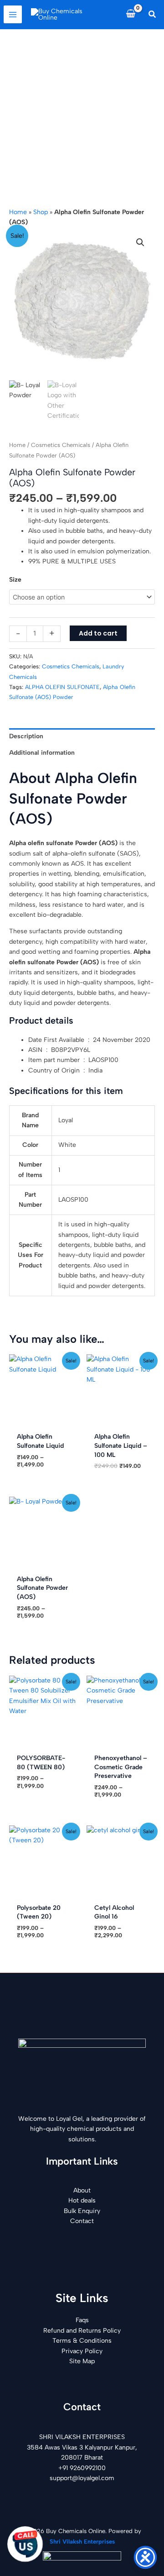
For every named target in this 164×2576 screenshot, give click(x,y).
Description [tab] (26, 736)
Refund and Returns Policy (82, 2331)
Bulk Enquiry (82, 2211)
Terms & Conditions (82, 2341)
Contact (82, 2221)
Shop (41, 212)
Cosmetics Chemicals (61, 445)
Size (15, 580)
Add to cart (98, 633)
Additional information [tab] (42, 753)
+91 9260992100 (82, 2468)
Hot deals (82, 2200)
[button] (153, 15)
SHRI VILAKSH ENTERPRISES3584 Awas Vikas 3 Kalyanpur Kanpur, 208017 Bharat (82, 2447)
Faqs (82, 2320)
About (82, 2190)
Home (18, 212)
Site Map (82, 2361)
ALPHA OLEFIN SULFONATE (62, 687)
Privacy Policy (82, 2351)
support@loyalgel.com (82, 2478)
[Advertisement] (82, 116)
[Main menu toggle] (13, 15)
